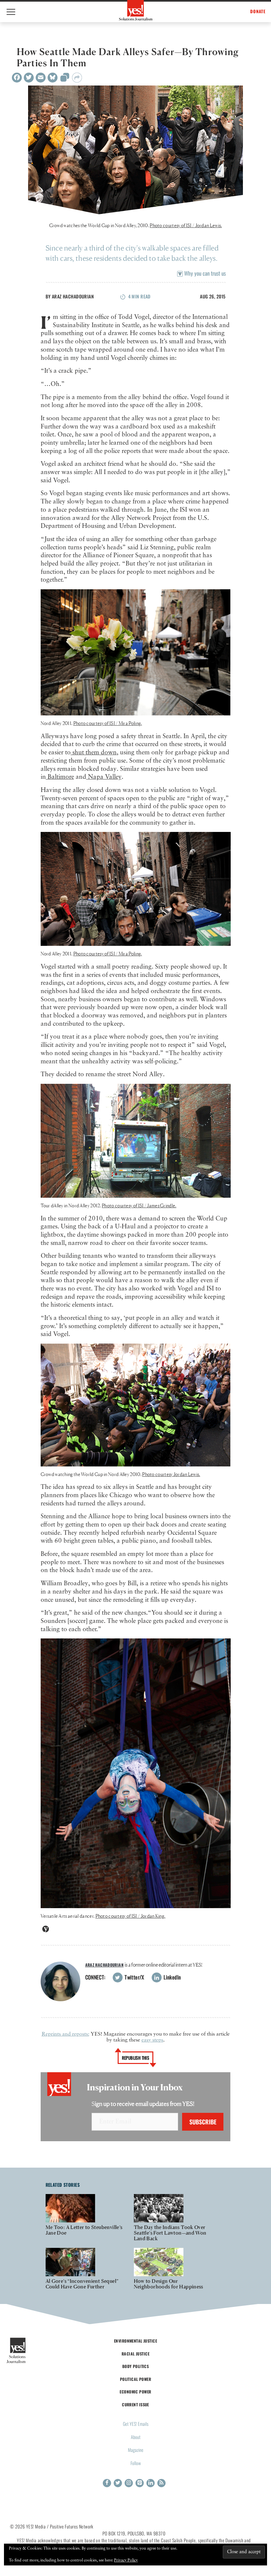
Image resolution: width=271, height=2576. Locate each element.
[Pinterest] (140, 2483)
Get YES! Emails (136, 2424)
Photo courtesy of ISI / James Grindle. (139, 1205)
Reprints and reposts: (65, 2034)
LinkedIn (172, 1977)
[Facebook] (17, 78)
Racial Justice (135, 2354)
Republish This (136, 2058)
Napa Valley (104, 777)
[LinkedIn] (151, 2483)
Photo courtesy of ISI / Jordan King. (131, 1916)
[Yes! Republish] (65, 79)
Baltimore (60, 777)
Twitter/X (134, 1977)
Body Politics (136, 2366)
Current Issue (135, 2404)
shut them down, (95, 753)
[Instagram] (129, 2483)
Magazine (136, 2450)
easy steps (152, 2040)
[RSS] (161, 2483)
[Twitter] (29, 78)
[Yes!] (136, 10)
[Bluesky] (53, 78)
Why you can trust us (204, 273)
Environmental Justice (135, 2341)
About (136, 2437)
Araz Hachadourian (73, 296)
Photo (108, 723)
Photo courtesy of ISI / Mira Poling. (108, 954)
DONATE (258, 11)
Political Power (135, 2379)
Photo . (186, 225)
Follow (136, 2463)
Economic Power (135, 2392)
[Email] (41, 78)
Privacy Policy (126, 2560)
